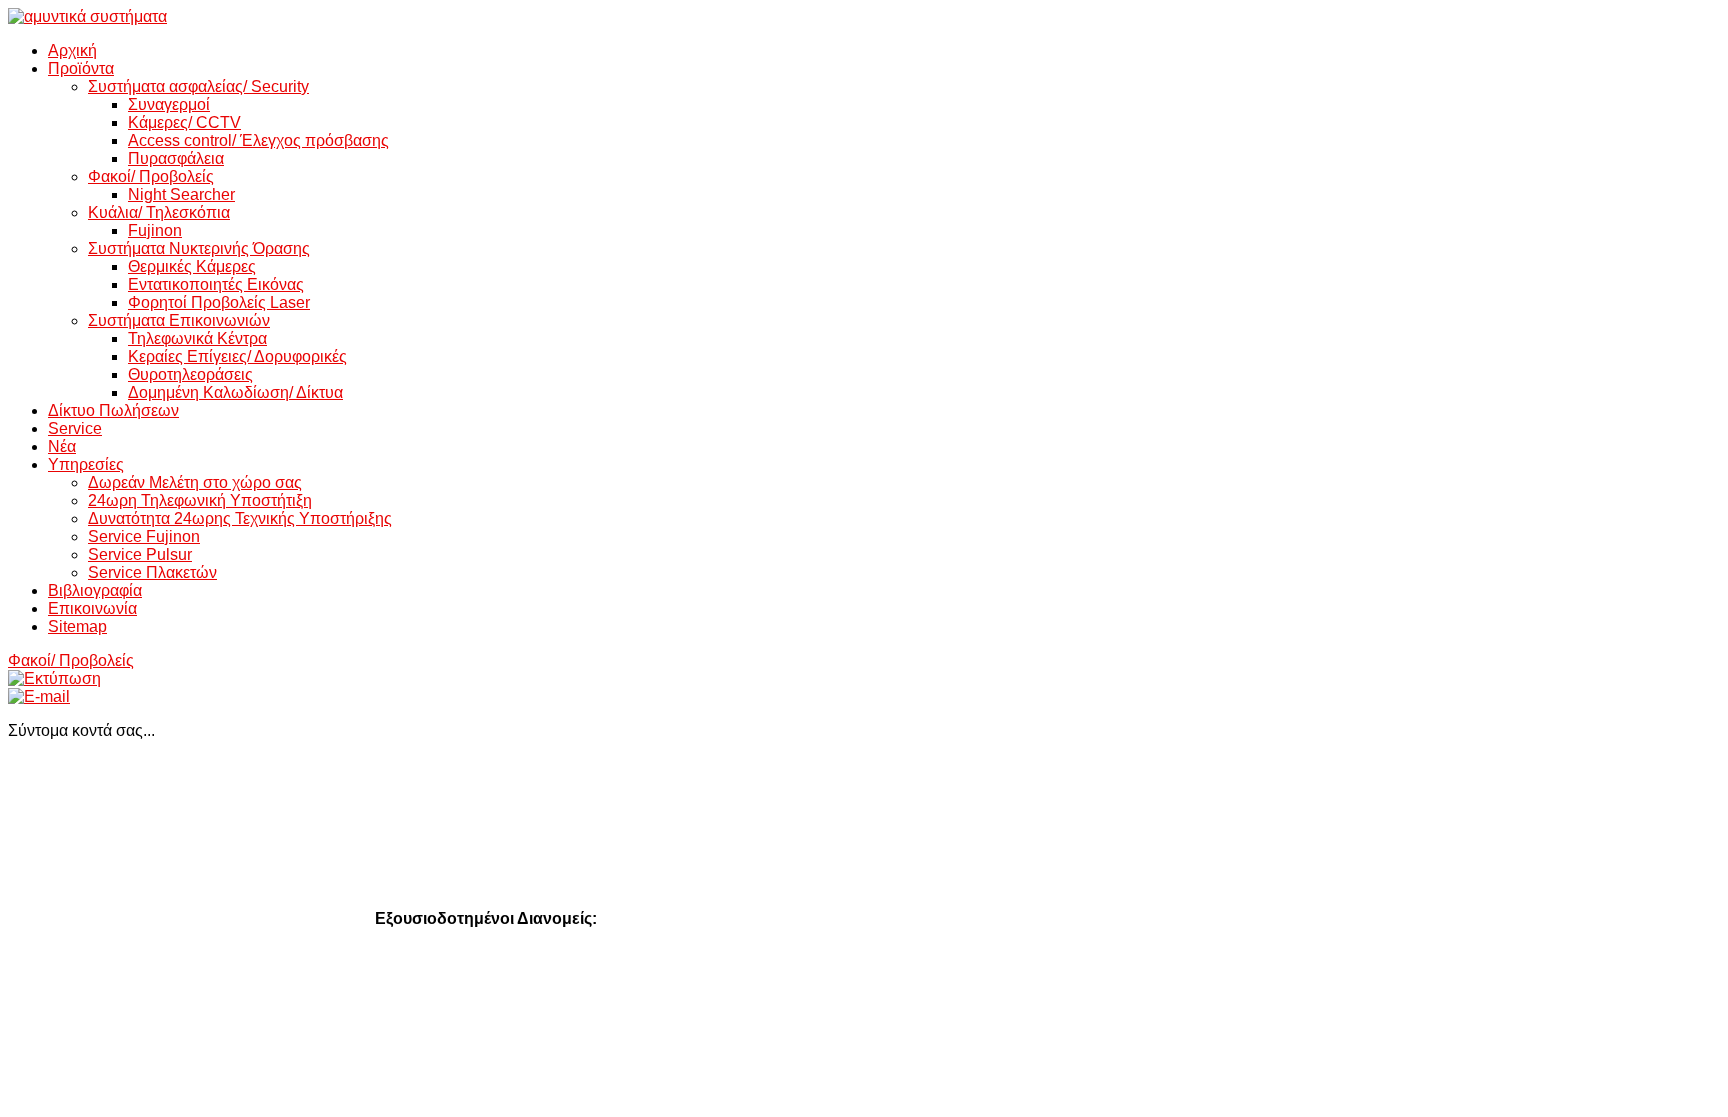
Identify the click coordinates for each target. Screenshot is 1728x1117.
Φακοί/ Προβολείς (71, 660)
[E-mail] (39, 696)
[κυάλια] (87, 16)
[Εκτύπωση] (54, 678)
